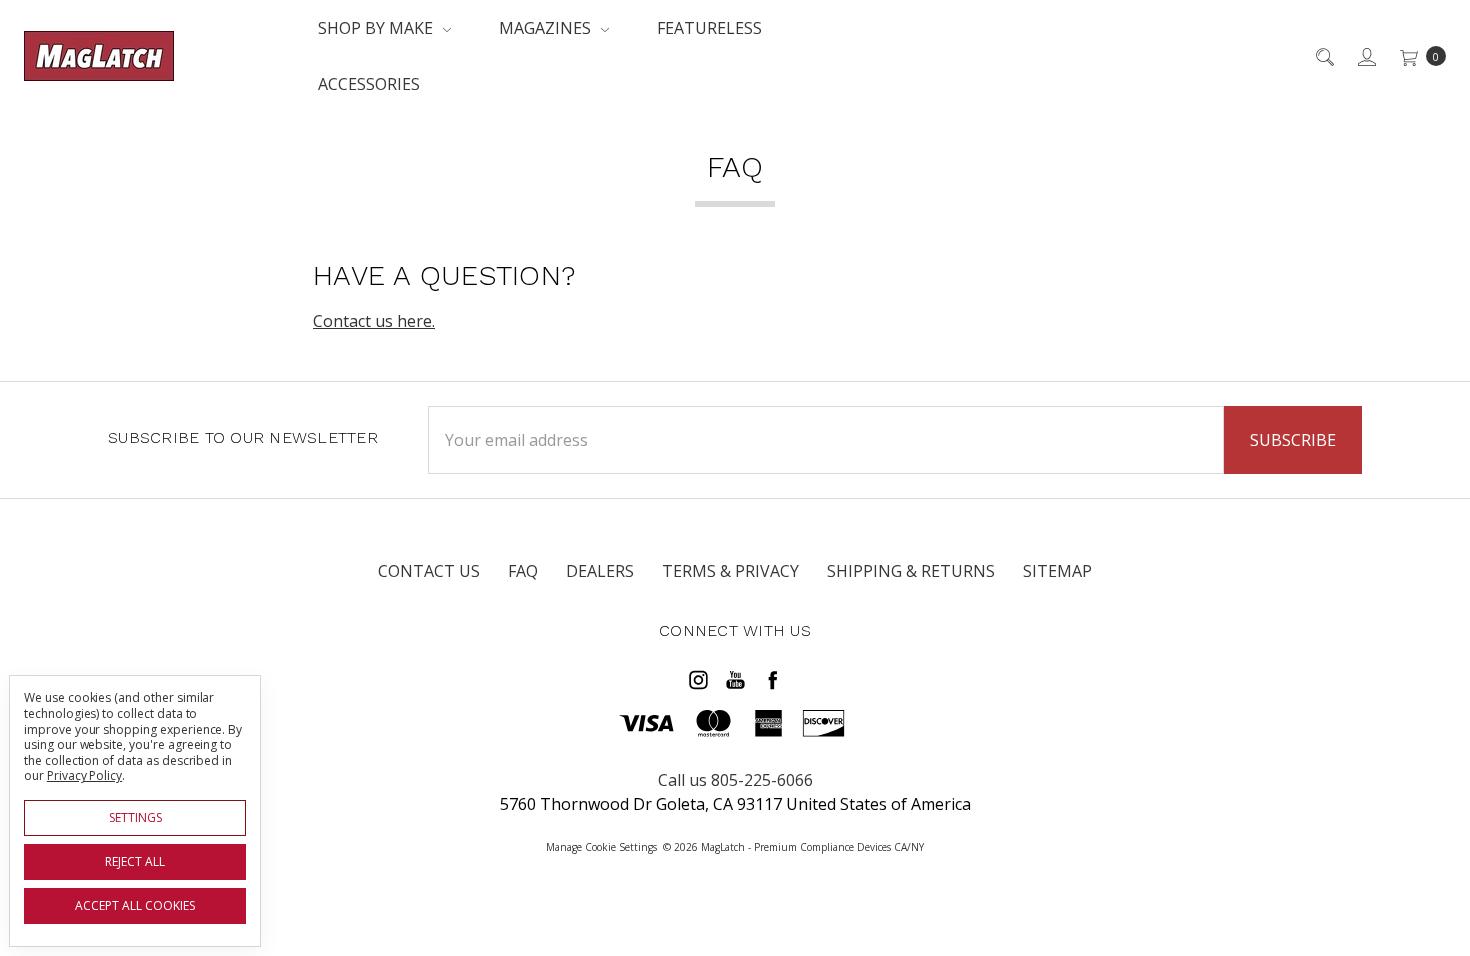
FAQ (523, 571)
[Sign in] (1365, 56)
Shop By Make (377, 28)
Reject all (135, 861)
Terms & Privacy (730, 571)
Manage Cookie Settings (601, 847)
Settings (135, 817)
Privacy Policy (84, 775)
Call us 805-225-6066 (735, 780)
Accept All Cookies (135, 905)
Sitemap (1057, 571)
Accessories (369, 84)
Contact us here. (374, 321)
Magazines (547, 28)
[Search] (1323, 56)
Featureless (709, 28)
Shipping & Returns (911, 571)
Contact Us (429, 571)
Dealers (600, 571)
